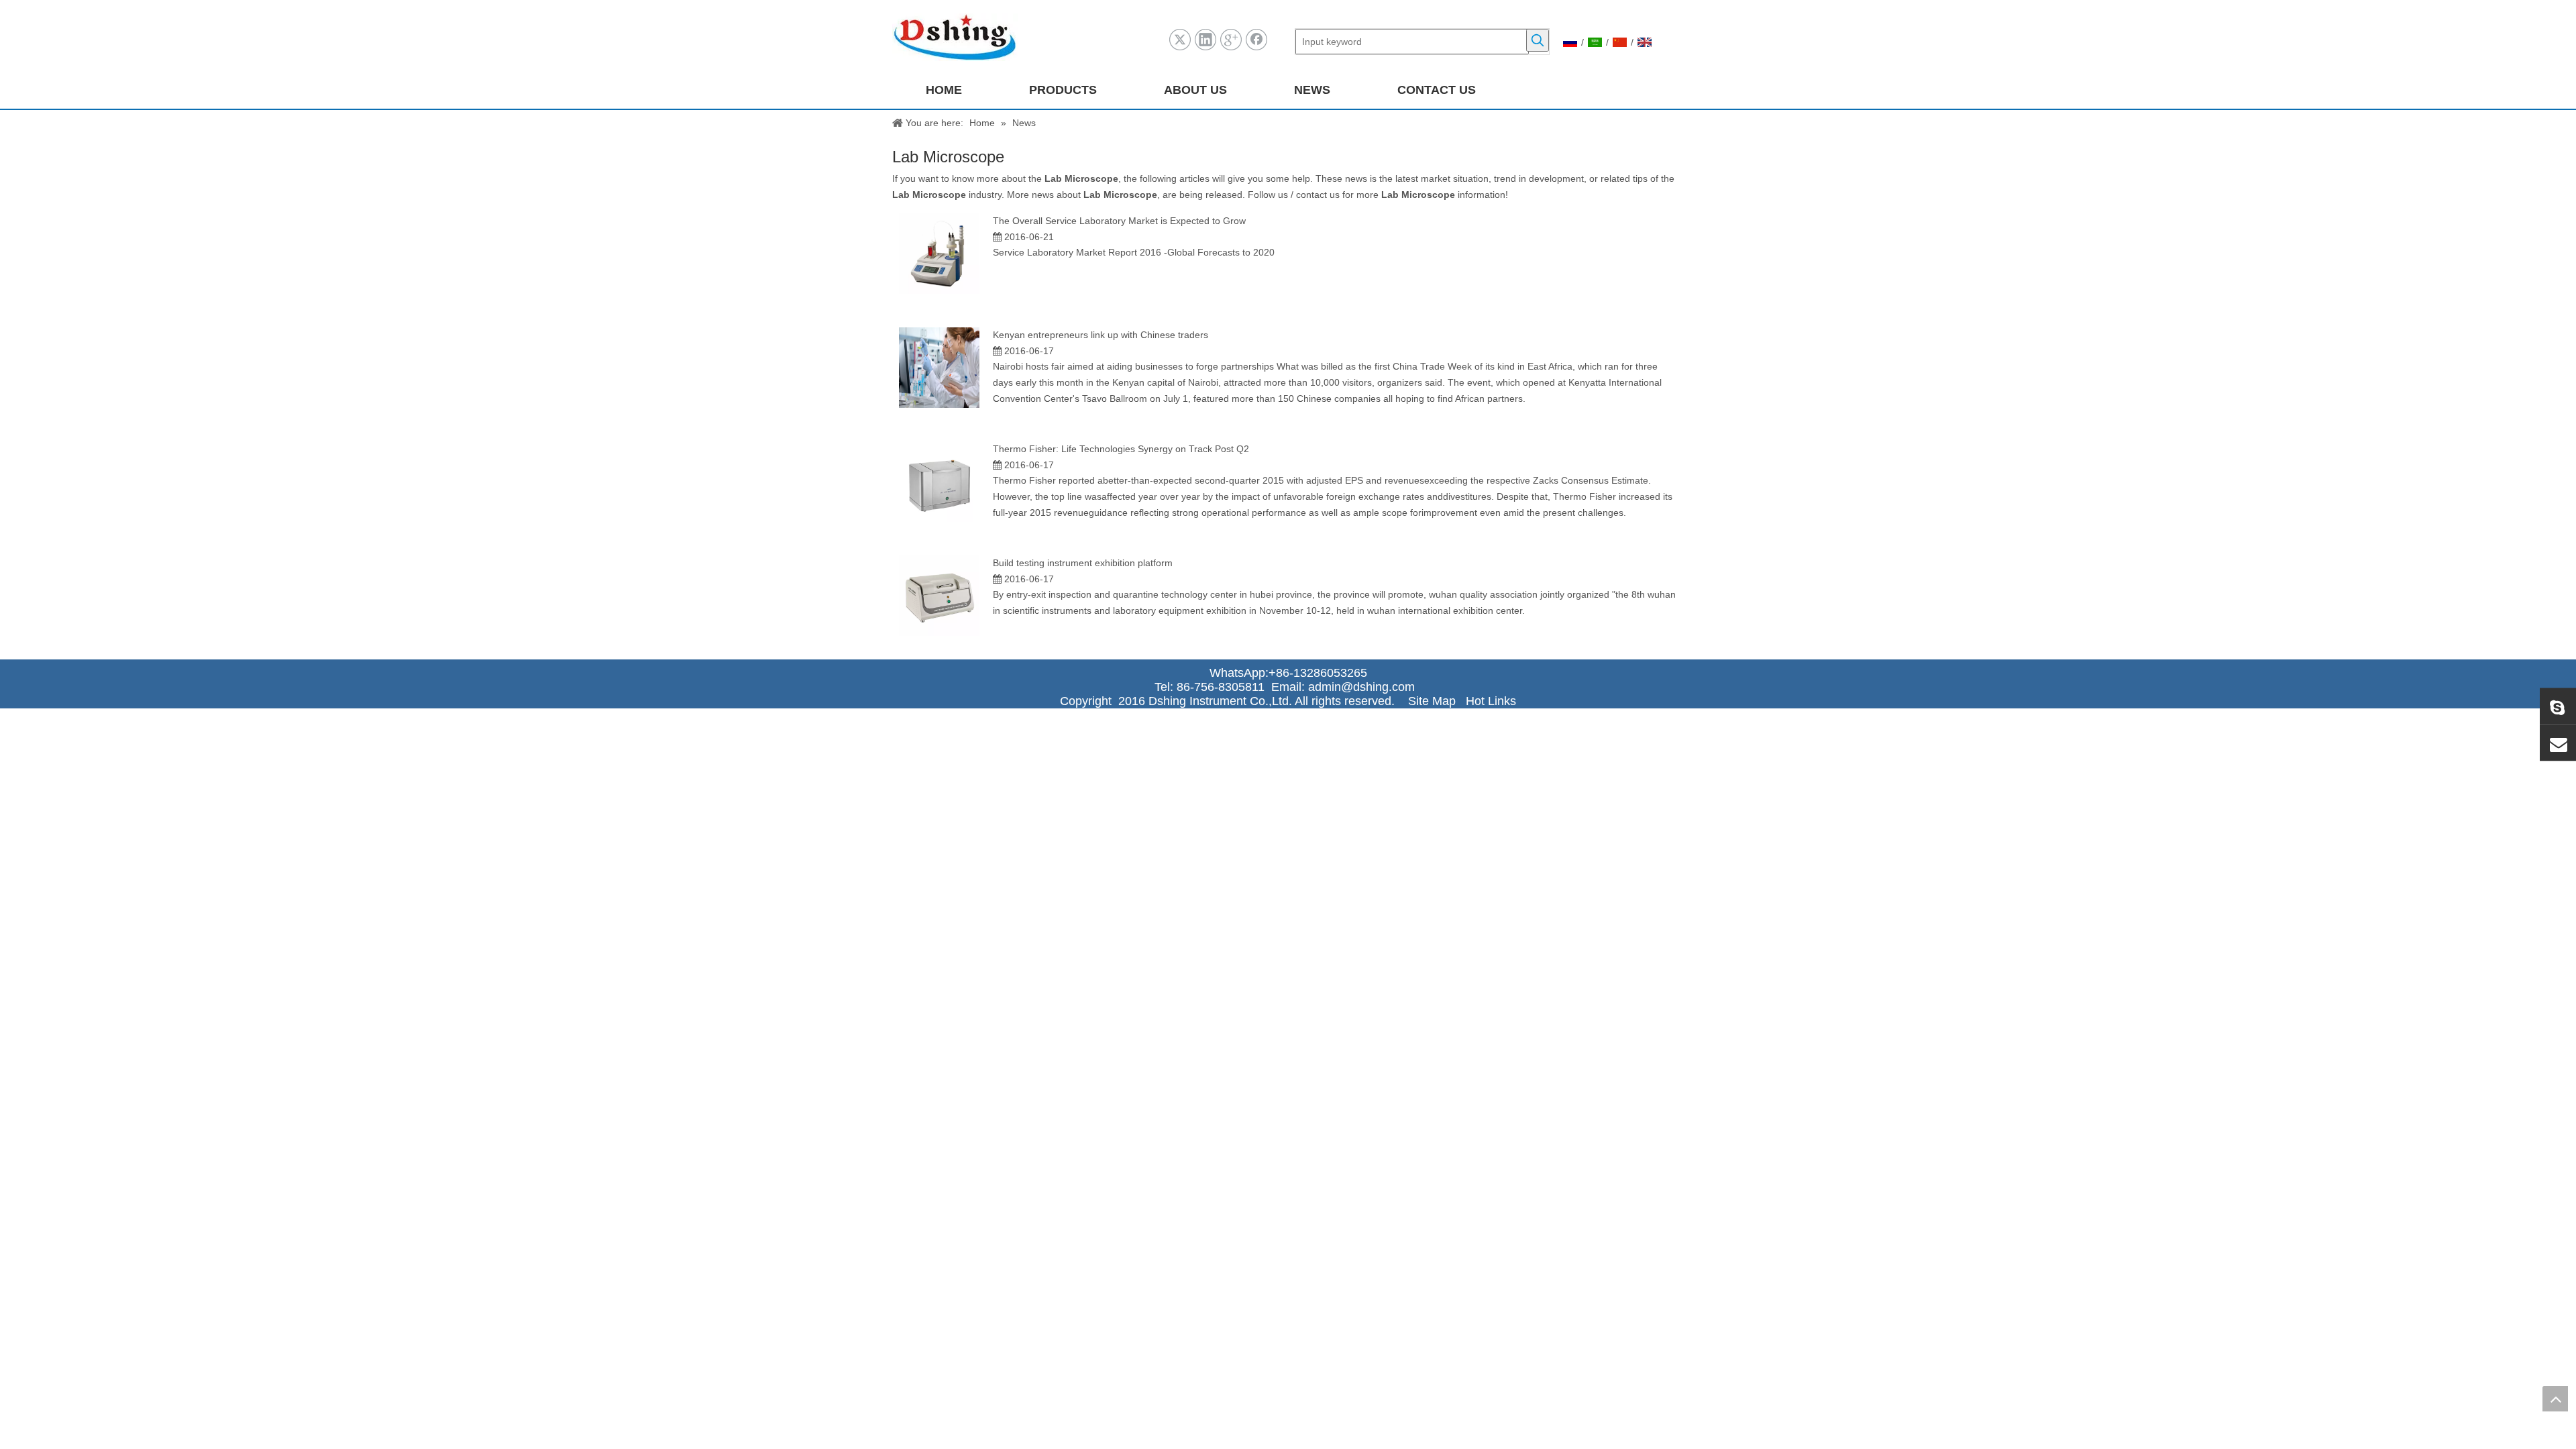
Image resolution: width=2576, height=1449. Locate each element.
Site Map (1432, 701)
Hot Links (1491, 701)
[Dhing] (2558, 706)
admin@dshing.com (1365, 687)
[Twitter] (1180, 40)
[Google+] (1231, 40)
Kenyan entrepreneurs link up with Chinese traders (1101, 335)
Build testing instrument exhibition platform (1083, 563)
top (2555, 1399)
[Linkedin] (1205, 40)
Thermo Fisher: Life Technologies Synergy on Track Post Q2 (1121, 449)
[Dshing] (2558, 743)
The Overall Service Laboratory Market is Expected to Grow (1119, 221)
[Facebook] (1256, 40)
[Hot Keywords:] (1538, 40)
